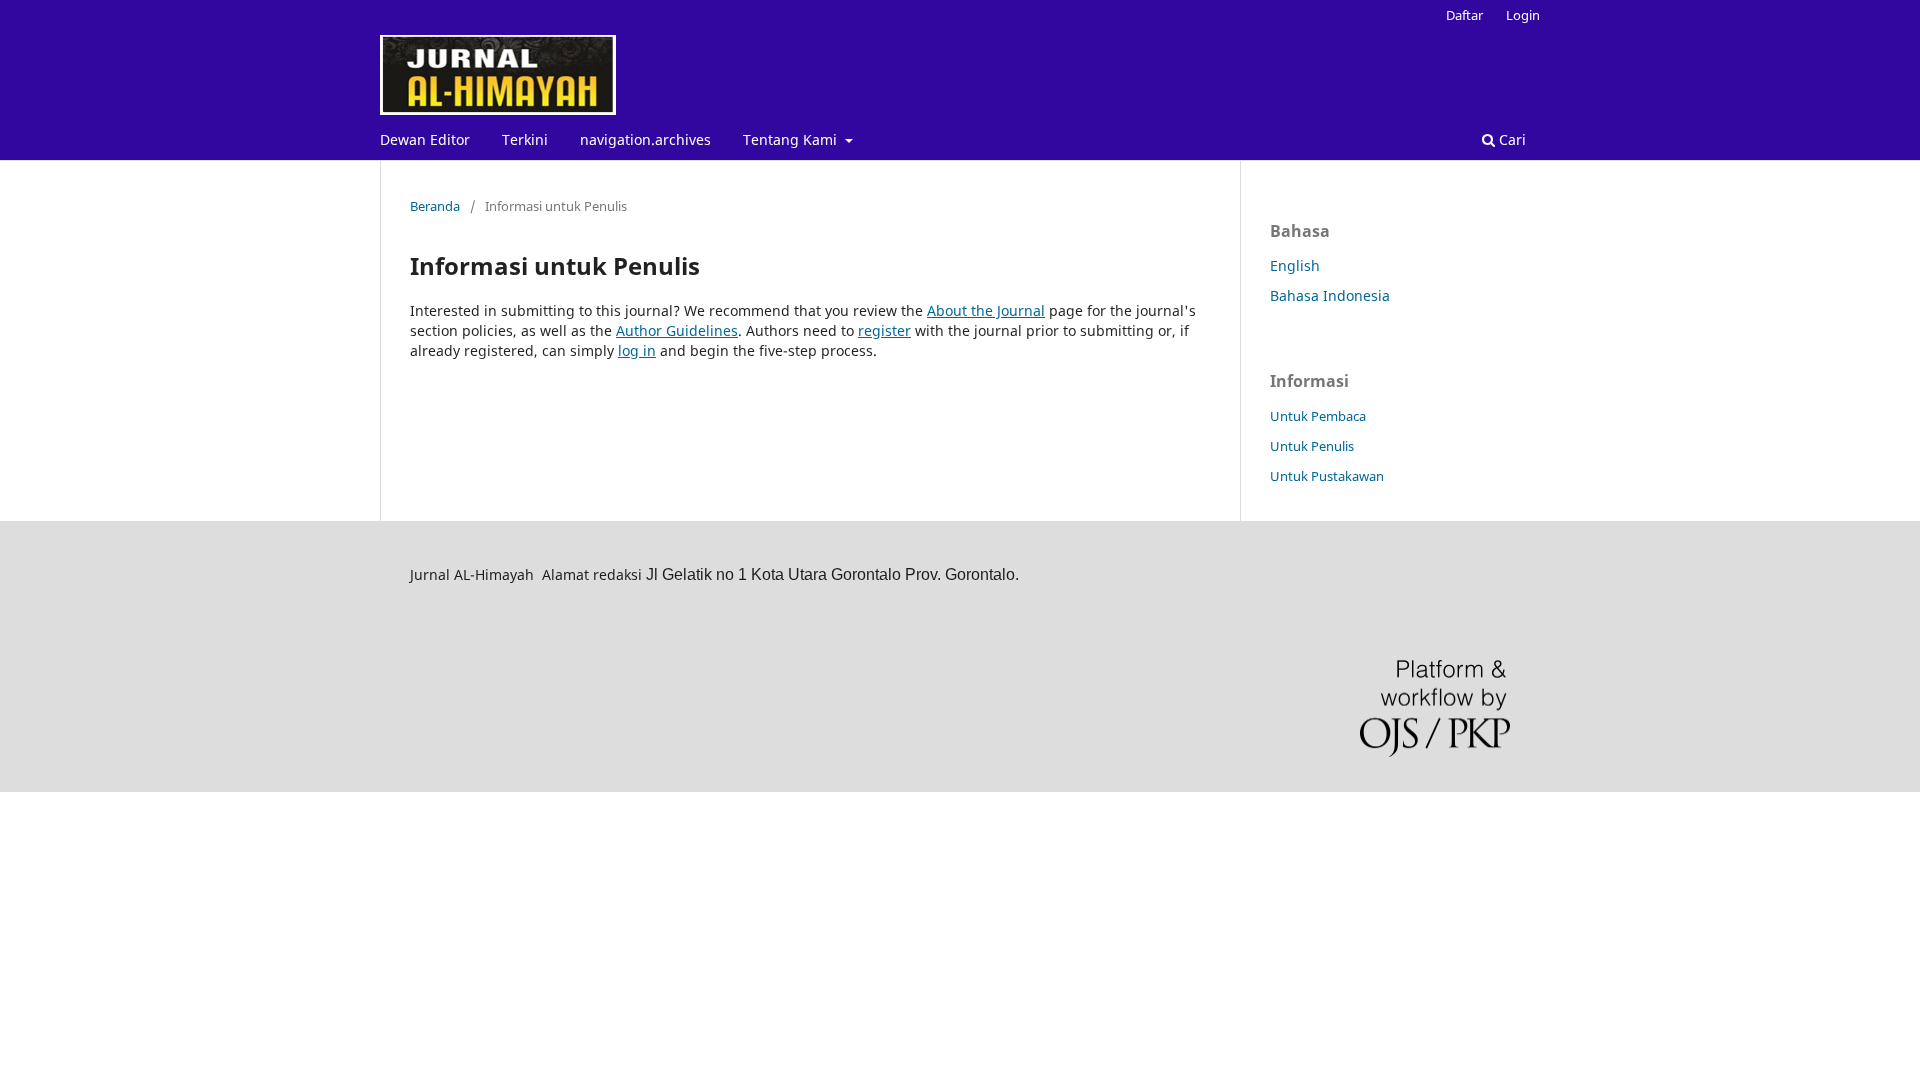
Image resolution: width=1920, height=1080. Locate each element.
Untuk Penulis (1312, 446)
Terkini (525, 139)
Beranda (435, 206)
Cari (1510, 139)
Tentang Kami (792, 139)
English (1295, 265)
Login (1523, 15)
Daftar (1464, 15)
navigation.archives (645, 139)
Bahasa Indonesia (1330, 295)
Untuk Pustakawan (1327, 476)
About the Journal (986, 310)
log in (637, 350)
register (884, 330)
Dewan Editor (425, 139)
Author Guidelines (677, 330)
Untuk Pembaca (1318, 416)
